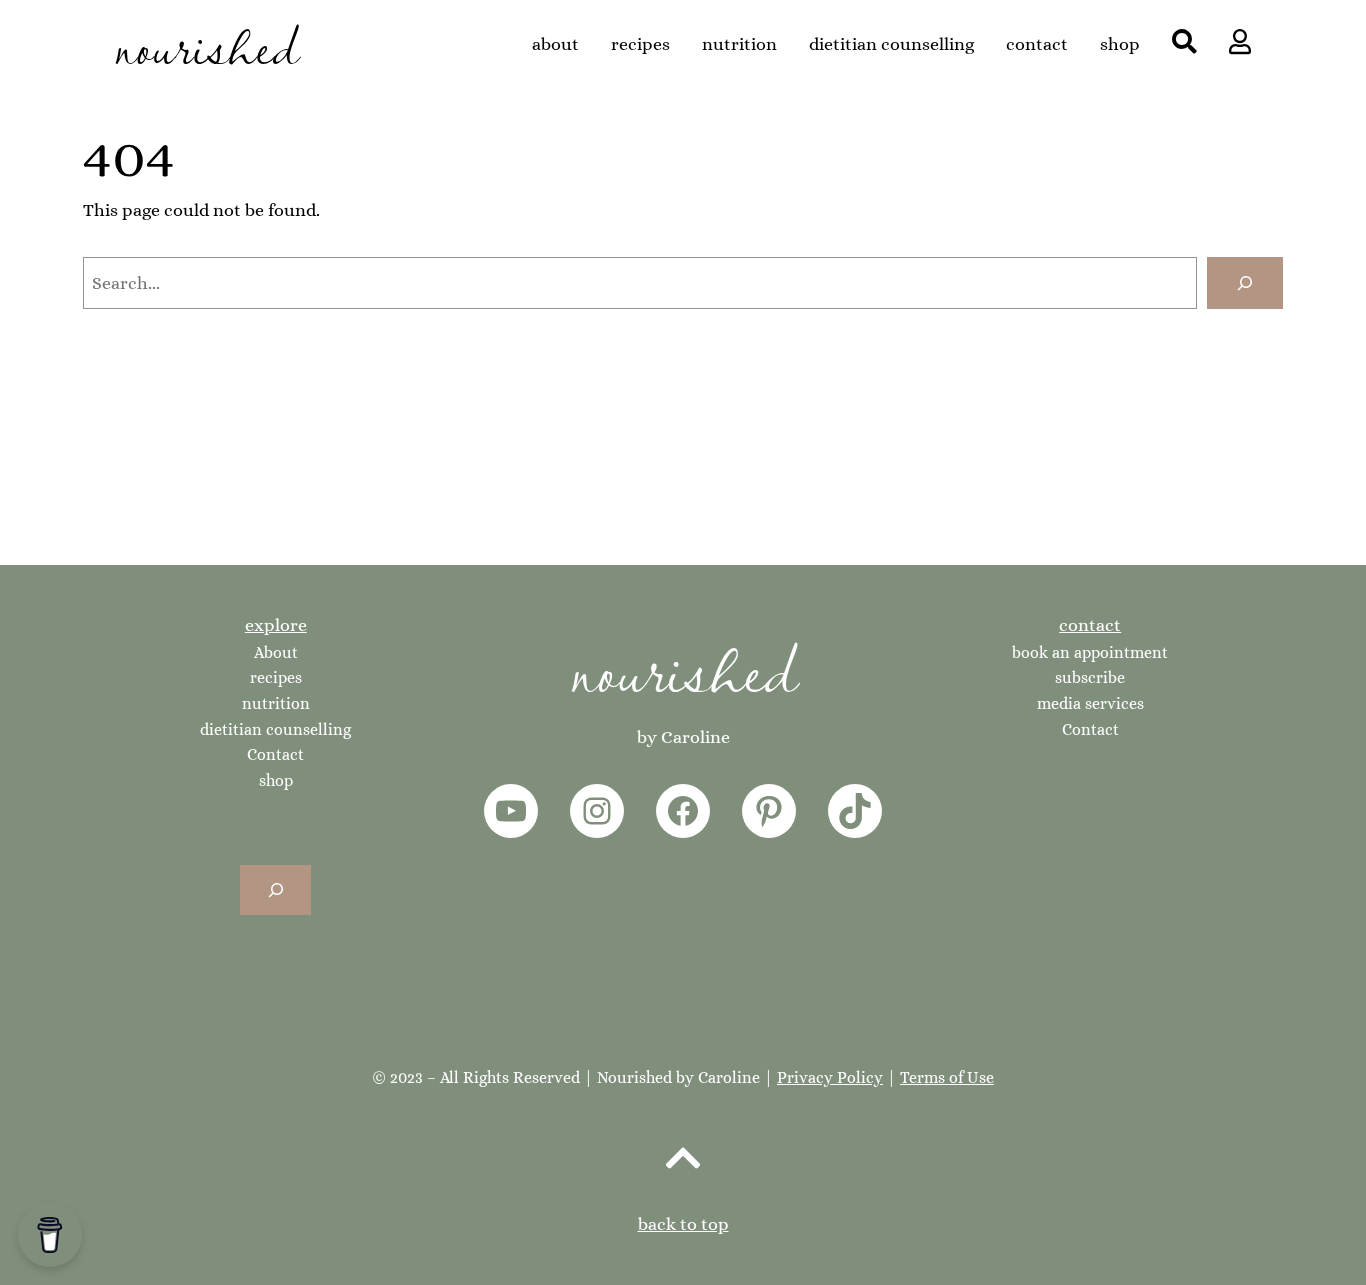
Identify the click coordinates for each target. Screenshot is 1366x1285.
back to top (683, 1224)
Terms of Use (947, 1077)
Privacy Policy (830, 1077)
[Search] (1245, 283)
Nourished (683, 667)
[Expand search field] (275, 889)
